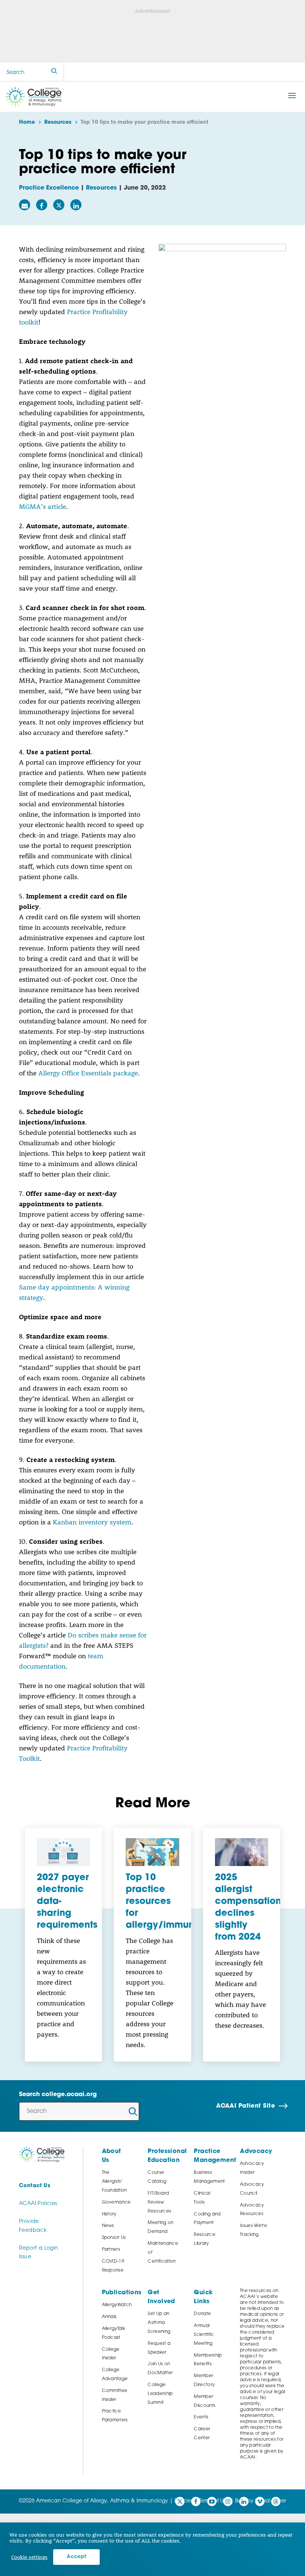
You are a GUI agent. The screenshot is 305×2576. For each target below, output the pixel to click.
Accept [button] (76, 2557)
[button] (292, 96)
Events (201, 2417)
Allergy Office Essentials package (88, 1073)
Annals (109, 2317)
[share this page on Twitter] (59, 205)
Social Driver (271, 2501)
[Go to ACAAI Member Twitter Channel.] (180, 2501)
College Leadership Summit (160, 2394)
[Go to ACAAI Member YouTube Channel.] (212, 2501)
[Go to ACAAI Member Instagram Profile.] (228, 2501)
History (109, 2214)
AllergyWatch (117, 2305)
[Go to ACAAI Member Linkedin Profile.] (244, 2501)
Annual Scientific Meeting (204, 2335)
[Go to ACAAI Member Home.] (33, 97)
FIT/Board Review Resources (159, 2202)
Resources (101, 188)
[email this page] (25, 205)
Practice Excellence (49, 188)
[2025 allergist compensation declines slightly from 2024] (242, 1852)
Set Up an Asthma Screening (159, 2323)
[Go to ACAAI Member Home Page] (42, 2155)
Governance (116, 2202)
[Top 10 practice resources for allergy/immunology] (152, 1852)
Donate (202, 2314)
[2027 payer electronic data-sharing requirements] (63, 1852)
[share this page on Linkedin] (76, 205)
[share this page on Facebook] (42, 205)
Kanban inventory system (92, 1522)
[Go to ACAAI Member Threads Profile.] (276, 2501)
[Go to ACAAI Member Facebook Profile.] (196, 2501)
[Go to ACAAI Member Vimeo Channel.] (260, 2501)
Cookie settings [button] (29, 2557)
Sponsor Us (114, 2238)
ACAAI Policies (38, 2204)
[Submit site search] (54, 72)
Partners (111, 2250)
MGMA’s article (43, 506)
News (108, 2226)
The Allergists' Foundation (115, 2182)
